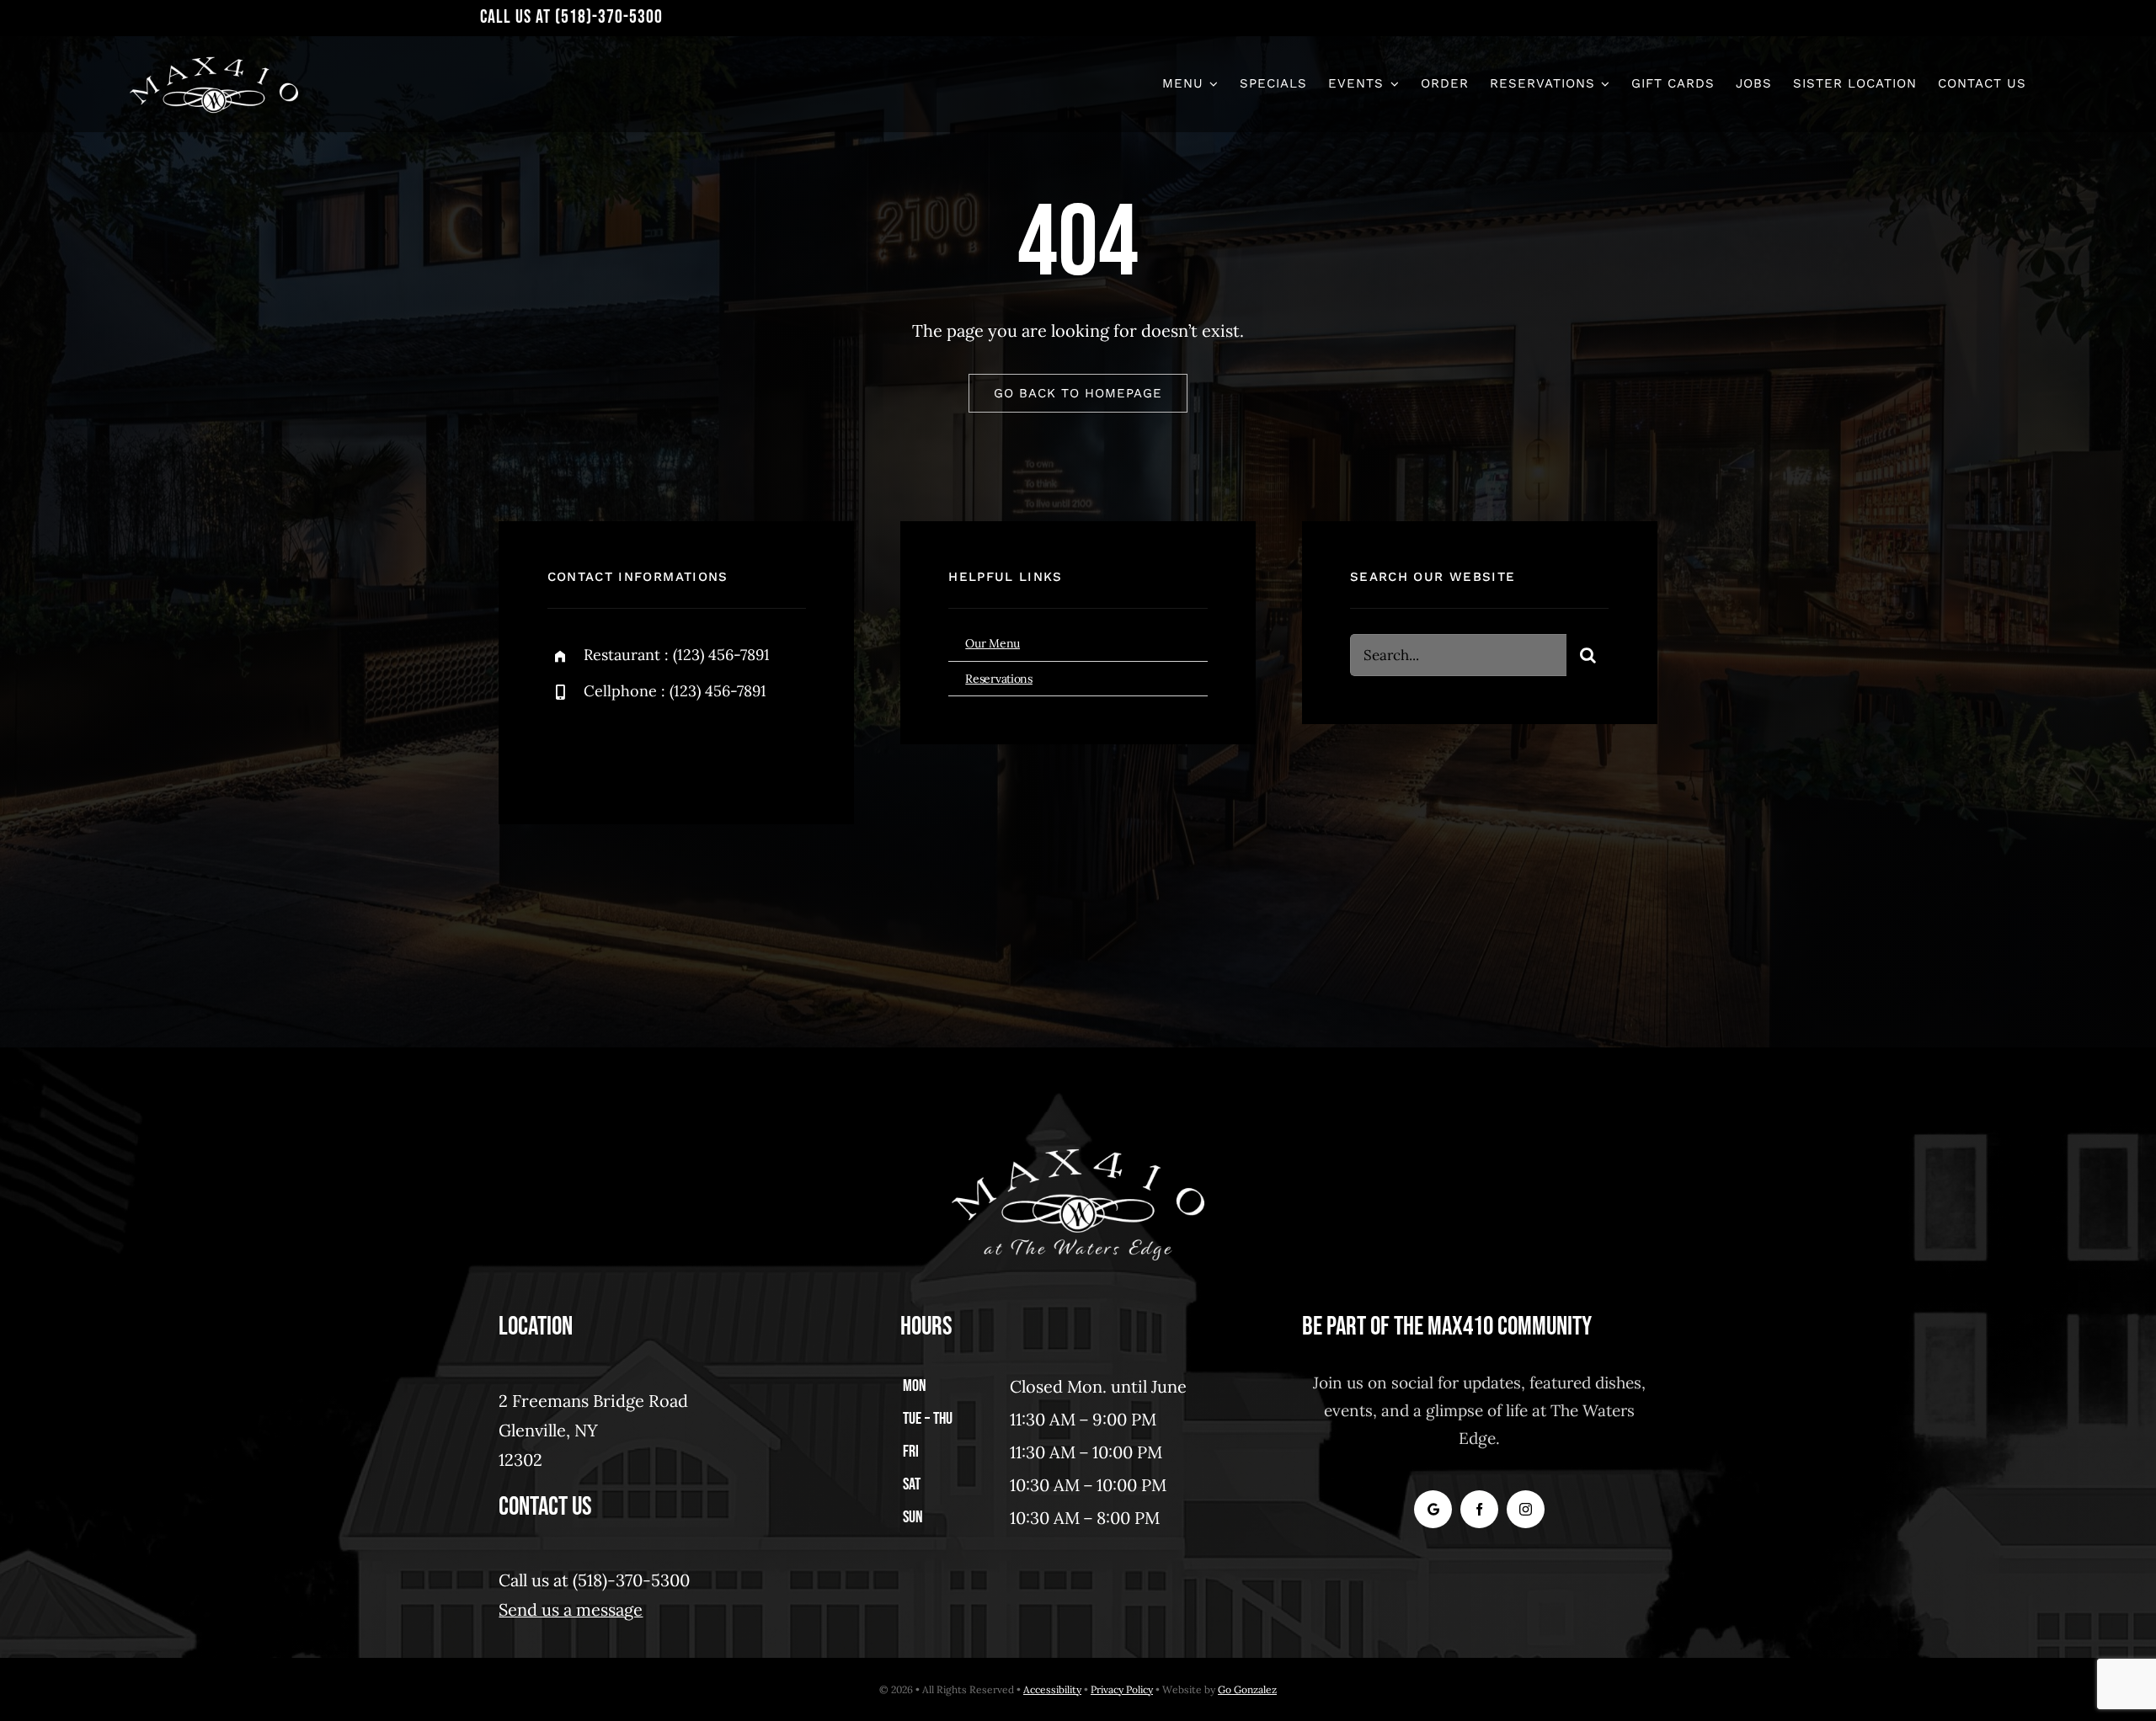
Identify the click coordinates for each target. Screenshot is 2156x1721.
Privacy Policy (1122, 1689)
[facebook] (566, 750)
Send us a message (571, 1609)
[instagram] (659, 750)
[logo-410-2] (214, 61)
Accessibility (1052, 1689)
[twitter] (613, 750)
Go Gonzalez (1247, 1689)
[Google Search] (1433, 1509)
